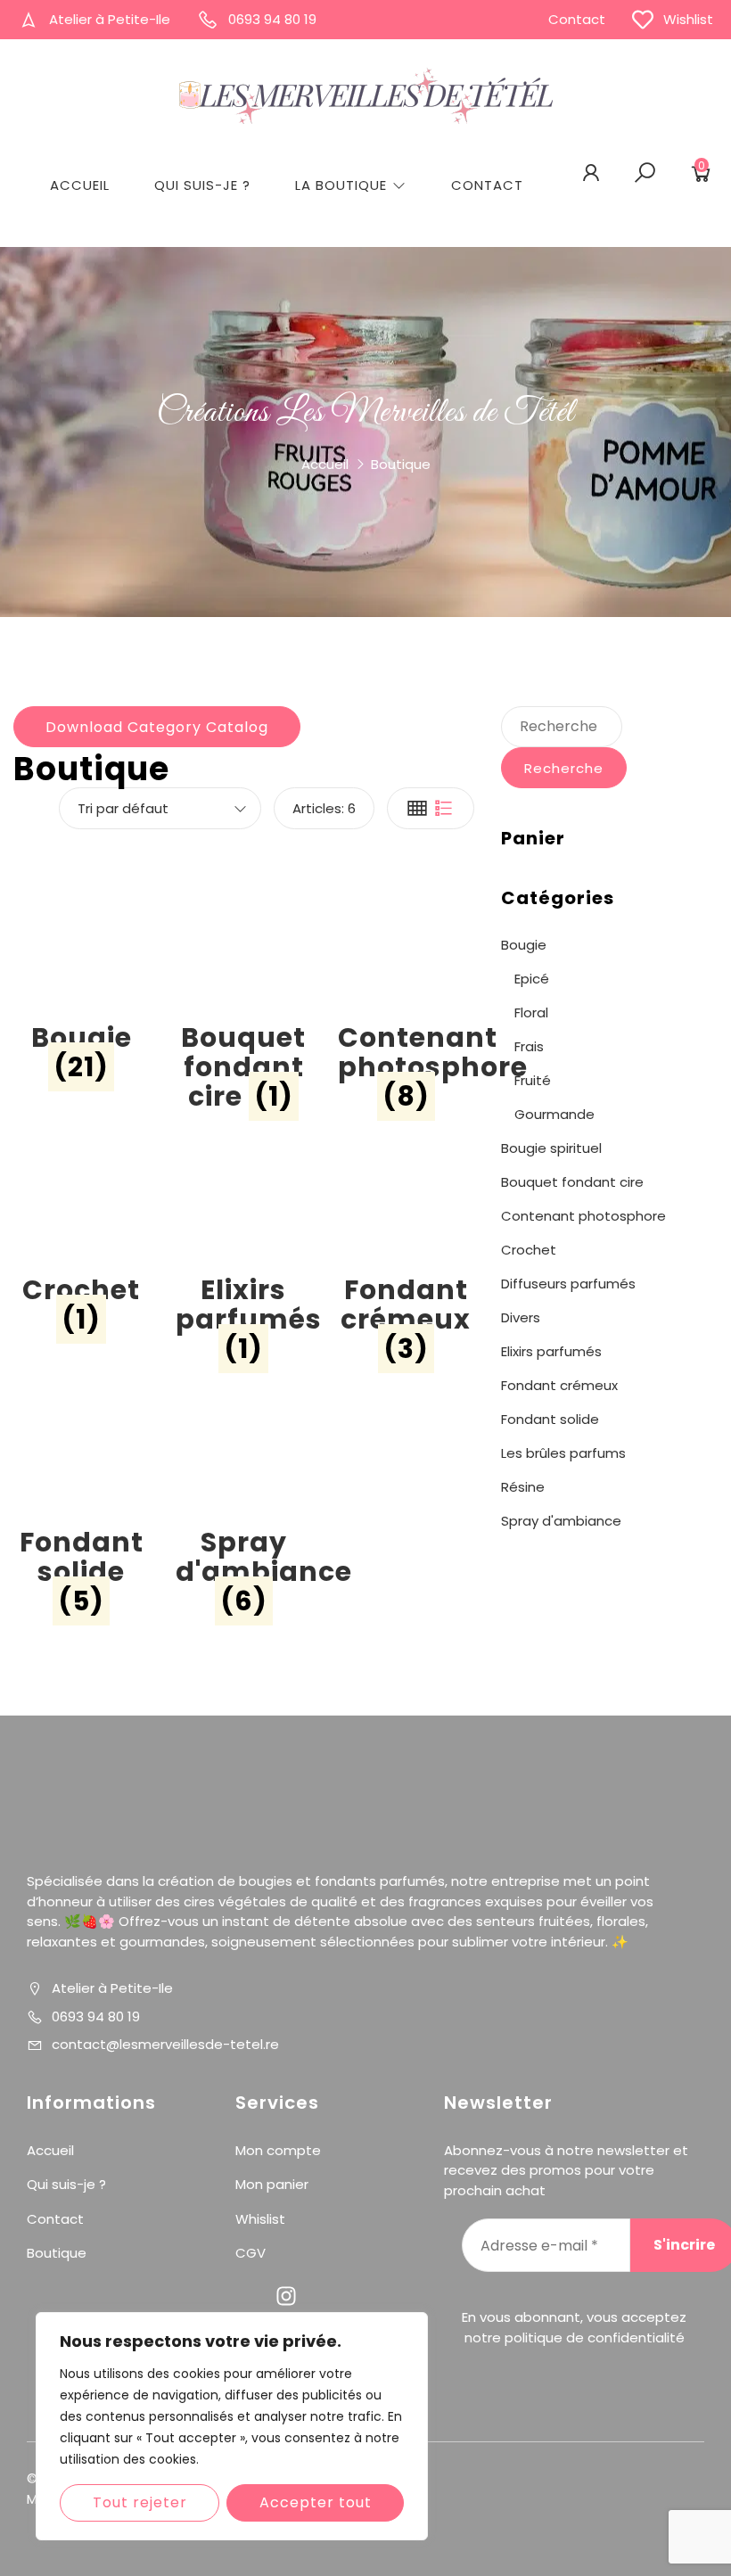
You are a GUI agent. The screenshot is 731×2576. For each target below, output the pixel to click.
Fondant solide (550, 1419)
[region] (232, 2426)
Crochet (529, 1250)
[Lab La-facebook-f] (243, 2296)
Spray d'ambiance (561, 1521)
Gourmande (554, 1114)
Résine (523, 1487)
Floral (531, 1012)
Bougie (524, 945)
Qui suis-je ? (202, 185)
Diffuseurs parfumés (568, 1284)
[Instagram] (286, 2296)
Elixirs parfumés (551, 1351)
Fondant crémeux (559, 1385)
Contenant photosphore (583, 1216)
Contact (487, 185)
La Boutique (341, 185)
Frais (529, 1046)
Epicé (532, 979)
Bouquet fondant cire (572, 1182)
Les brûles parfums (563, 1453)
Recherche (564, 768)
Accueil (80, 185)
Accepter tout (316, 2502)
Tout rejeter (140, 2502)
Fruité (533, 1080)
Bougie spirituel (551, 1148)
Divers (521, 1317)
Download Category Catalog (157, 727)
